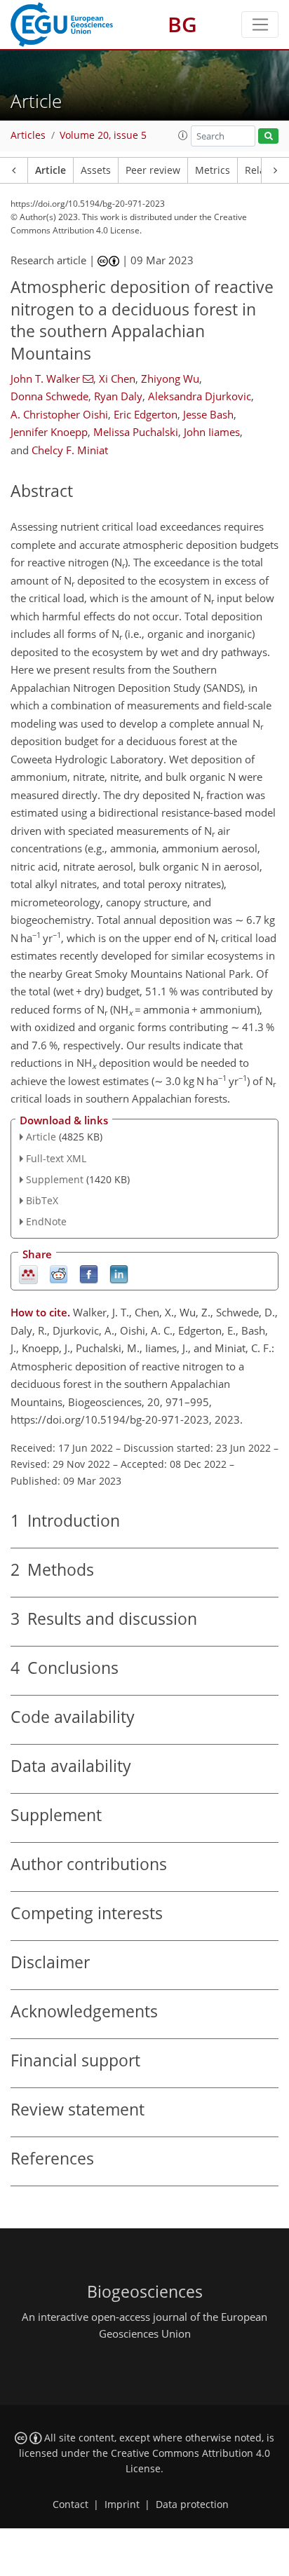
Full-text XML (56, 1158)
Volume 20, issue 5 (103, 135)
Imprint (122, 2505)
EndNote (46, 1221)
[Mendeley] (28, 1273)
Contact (70, 2505)
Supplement (55, 1179)
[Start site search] (268, 136)
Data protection (192, 2505)
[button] (183, 135)
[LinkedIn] (119, 1273)
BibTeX (42, 1200)
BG (182, 24)
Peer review (153, 170)
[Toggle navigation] (260, 25)
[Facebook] (89, 1273)
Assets (96, 170)
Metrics (213, 170)
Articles (28, 135)
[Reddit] (59, 1273)
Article (51, 170)
